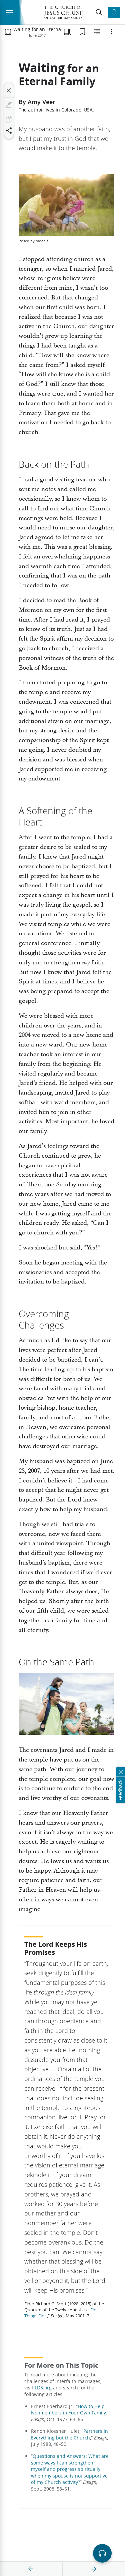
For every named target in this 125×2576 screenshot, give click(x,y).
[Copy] (9, 119)
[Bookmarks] (82, 32)
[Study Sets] (68, 32)
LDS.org (43, 2388)
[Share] (9, 131)
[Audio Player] (102, 2553)
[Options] (112, 32)
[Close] (9, 90)
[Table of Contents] (8, 32)
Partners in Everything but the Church (69, 2434)
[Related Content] (97, 32)
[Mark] (9, 105)
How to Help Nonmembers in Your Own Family (68, 2410)
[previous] (31, 2569)
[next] (94, 2569)
